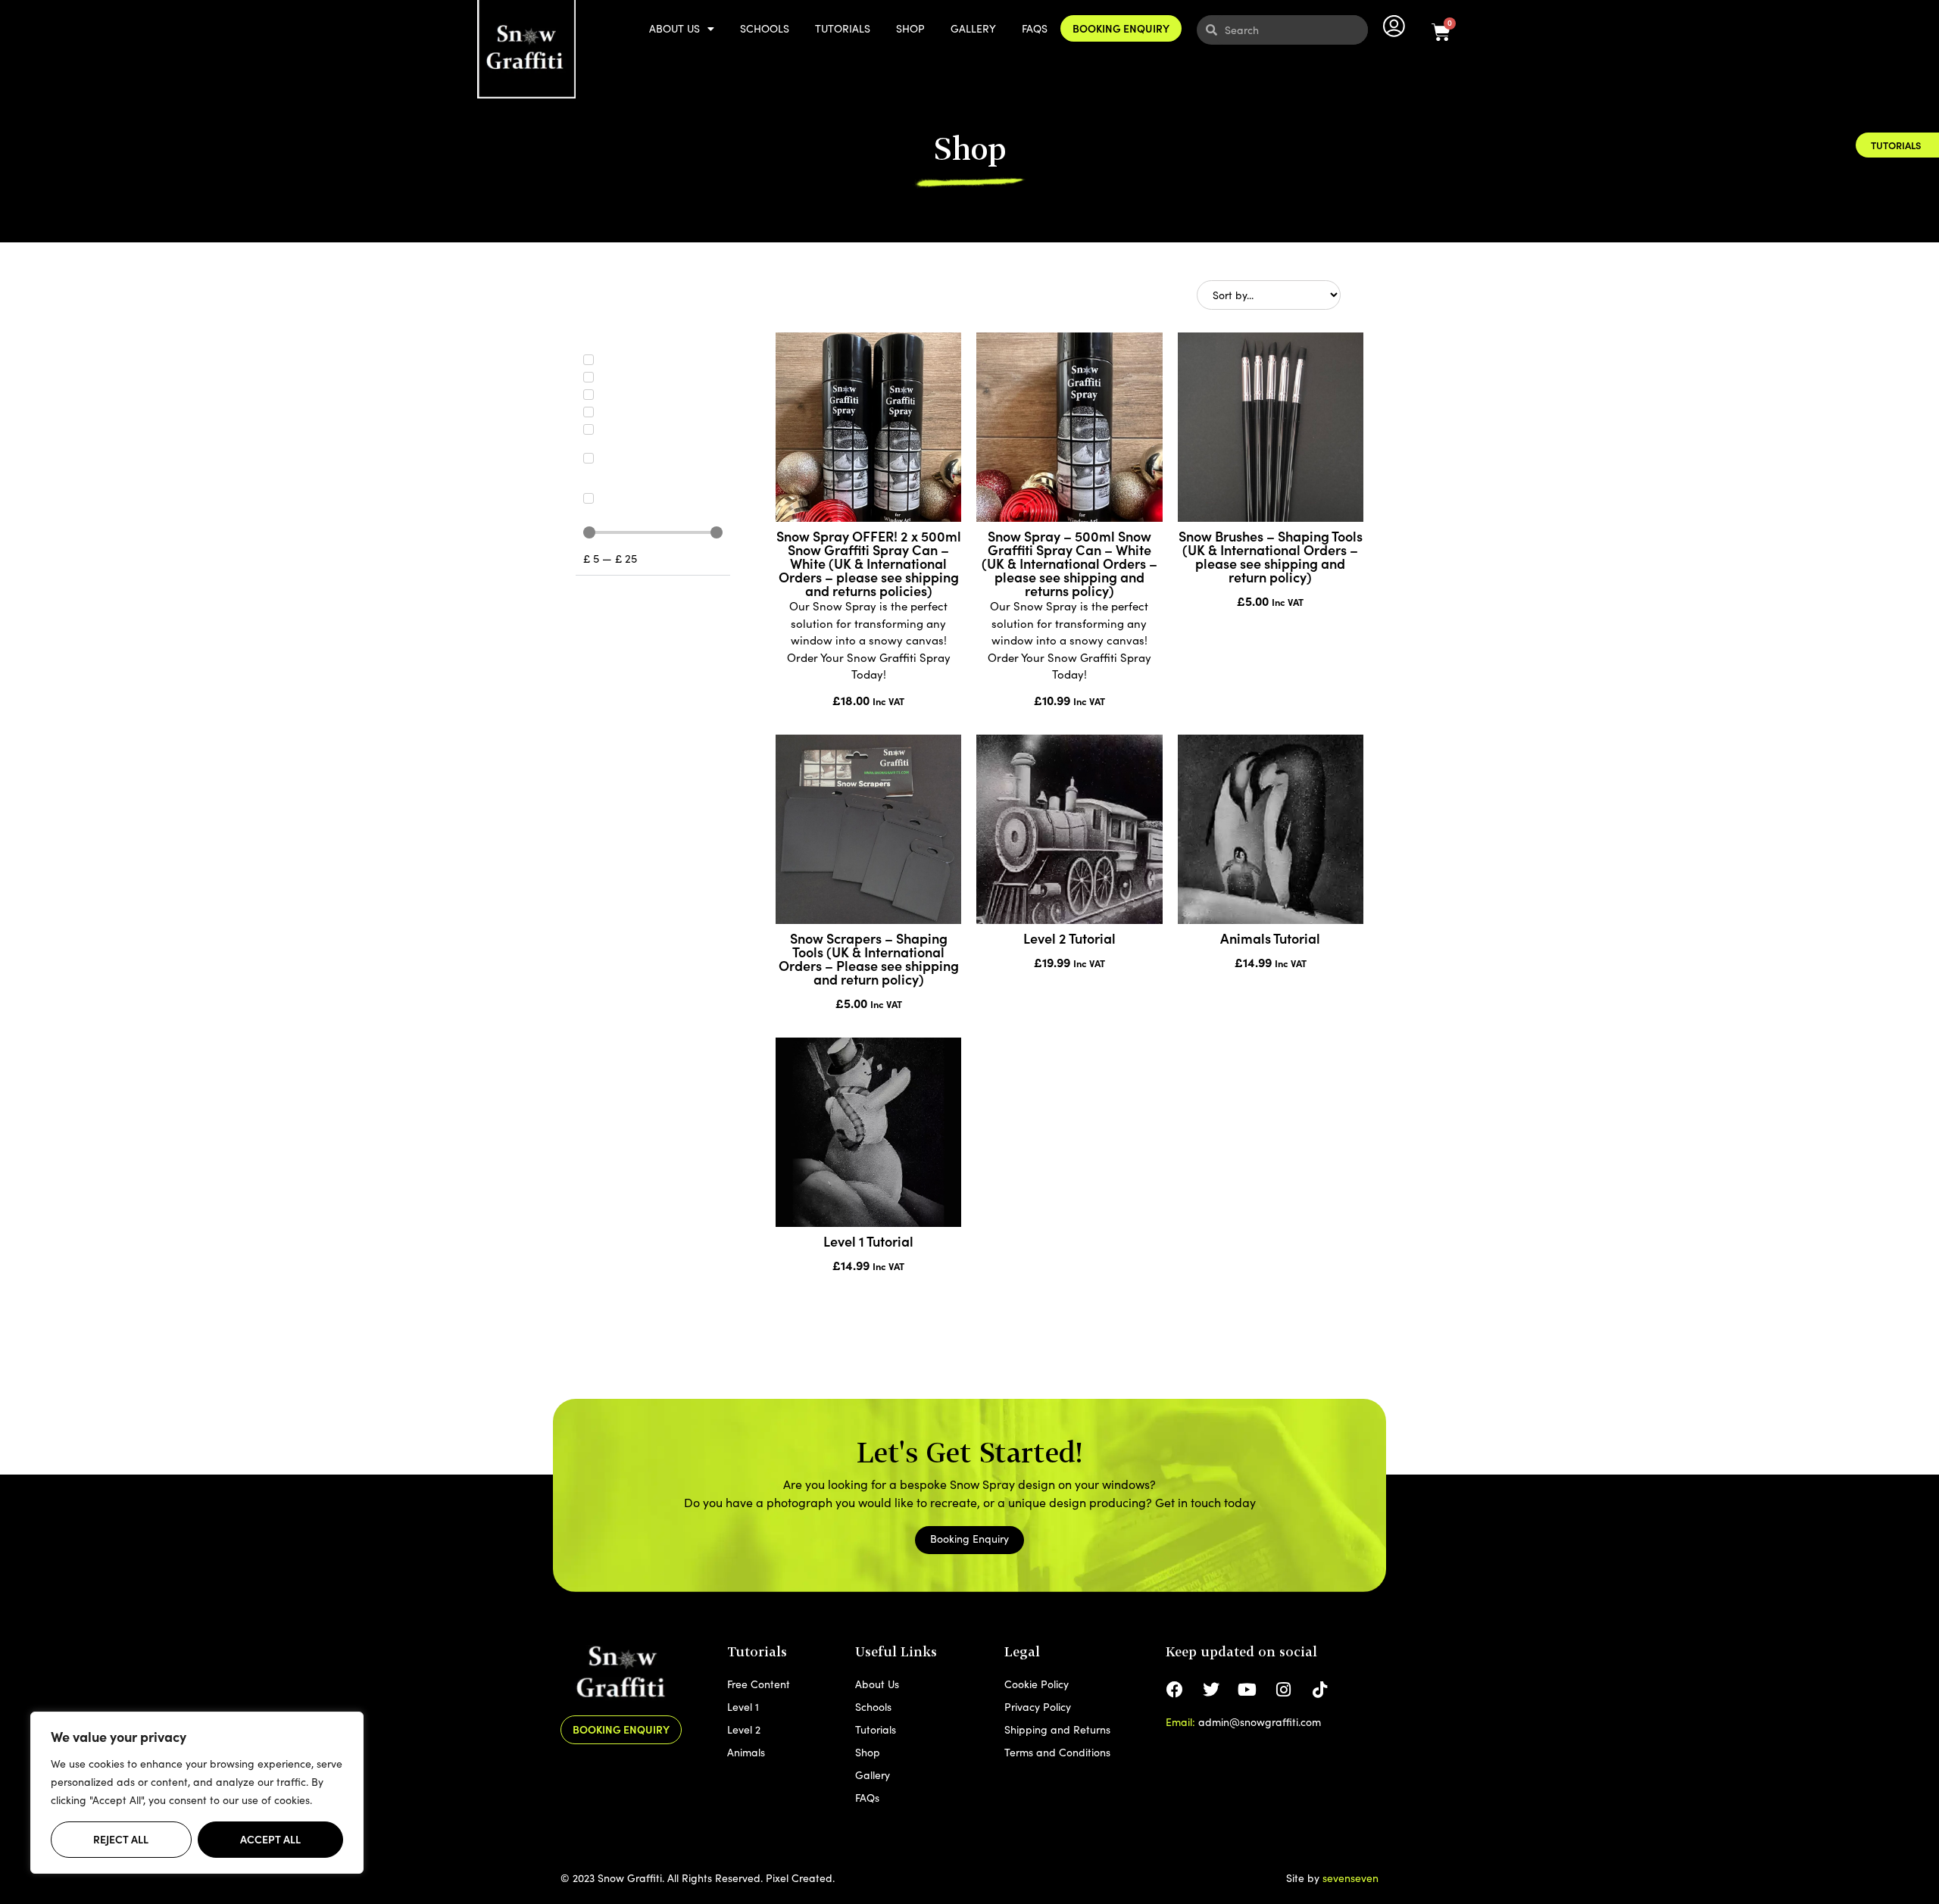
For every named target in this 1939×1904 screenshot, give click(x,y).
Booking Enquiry (1121, 28)
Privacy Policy (1038, 1707)
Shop (910, 28)
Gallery (973, 28)
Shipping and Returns (1057, 1729)
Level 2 (744, 1729)
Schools (765, 28)
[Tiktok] (1320, 1690)
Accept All (270, 1839)
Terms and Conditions (1057, 1752)
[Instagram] (1284, 1690)
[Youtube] (1247, 1690)
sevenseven (1350, 1878)
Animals (746, 1752)
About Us (674, 28)
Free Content (759, 1684)
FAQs (1035, 28)
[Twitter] (1211, 1690)
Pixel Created (799, 1878)
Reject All (121, 1839)
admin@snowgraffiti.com (1260, 1722)
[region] (197, 1793)
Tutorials (843, 28)
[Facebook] (1175, 1690)
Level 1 (743, 1707)
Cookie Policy (1037, 1684)
